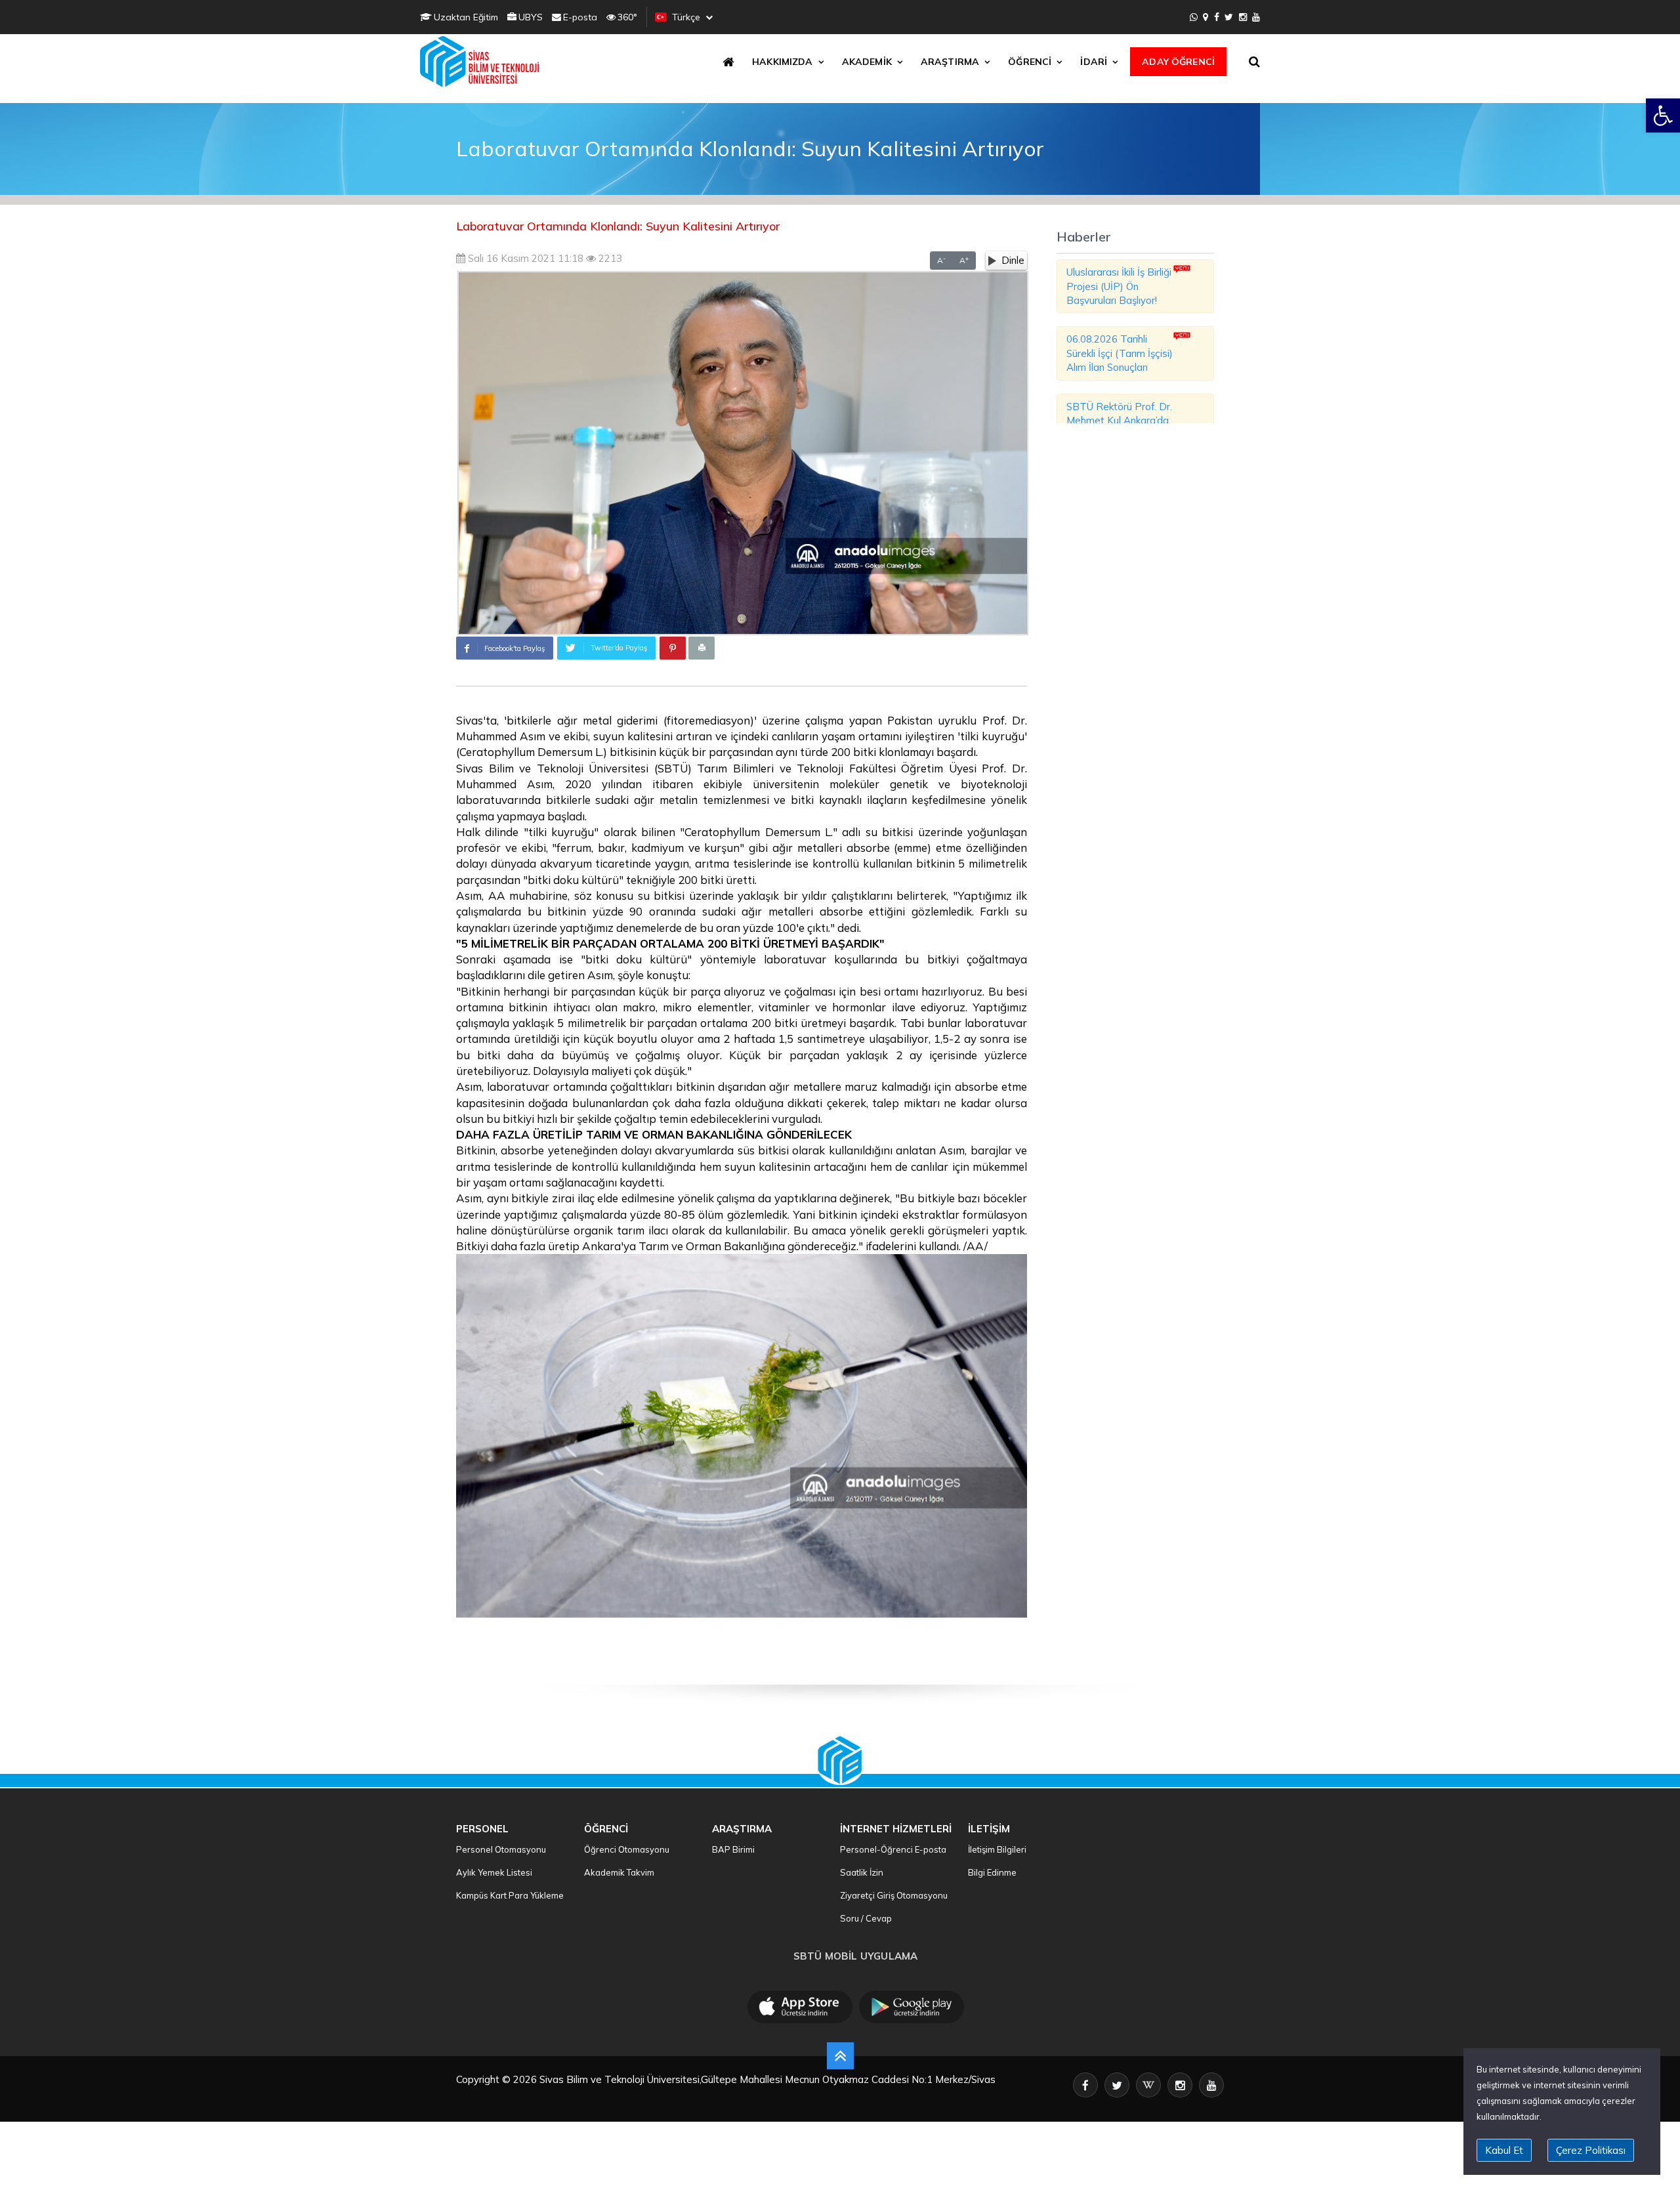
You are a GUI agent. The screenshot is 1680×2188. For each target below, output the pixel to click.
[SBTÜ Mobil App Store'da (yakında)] (800, 2007)
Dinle (1013, 260)
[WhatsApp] (1194, 17)
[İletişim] (1206, 17)
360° (627, 17)
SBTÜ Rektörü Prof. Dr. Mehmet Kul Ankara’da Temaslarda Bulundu (1119, 421)
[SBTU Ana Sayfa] (483, 62)
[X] (1229, 17)
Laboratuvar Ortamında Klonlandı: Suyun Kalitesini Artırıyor (618, 226)
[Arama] (1257, 62)
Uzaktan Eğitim (466, 17)
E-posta (580, 17)
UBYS (531, 17)
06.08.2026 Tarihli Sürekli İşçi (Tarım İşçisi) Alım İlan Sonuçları (1120, 353)
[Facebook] (1217, 17)
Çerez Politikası (1591, 2150)
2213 (609, 258)
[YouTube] (1256, 17)
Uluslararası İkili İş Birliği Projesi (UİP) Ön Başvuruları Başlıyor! (1119, 286)
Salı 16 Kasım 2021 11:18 (524, 258)
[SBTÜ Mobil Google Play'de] (912, 2007)
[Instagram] (1243, 17)
